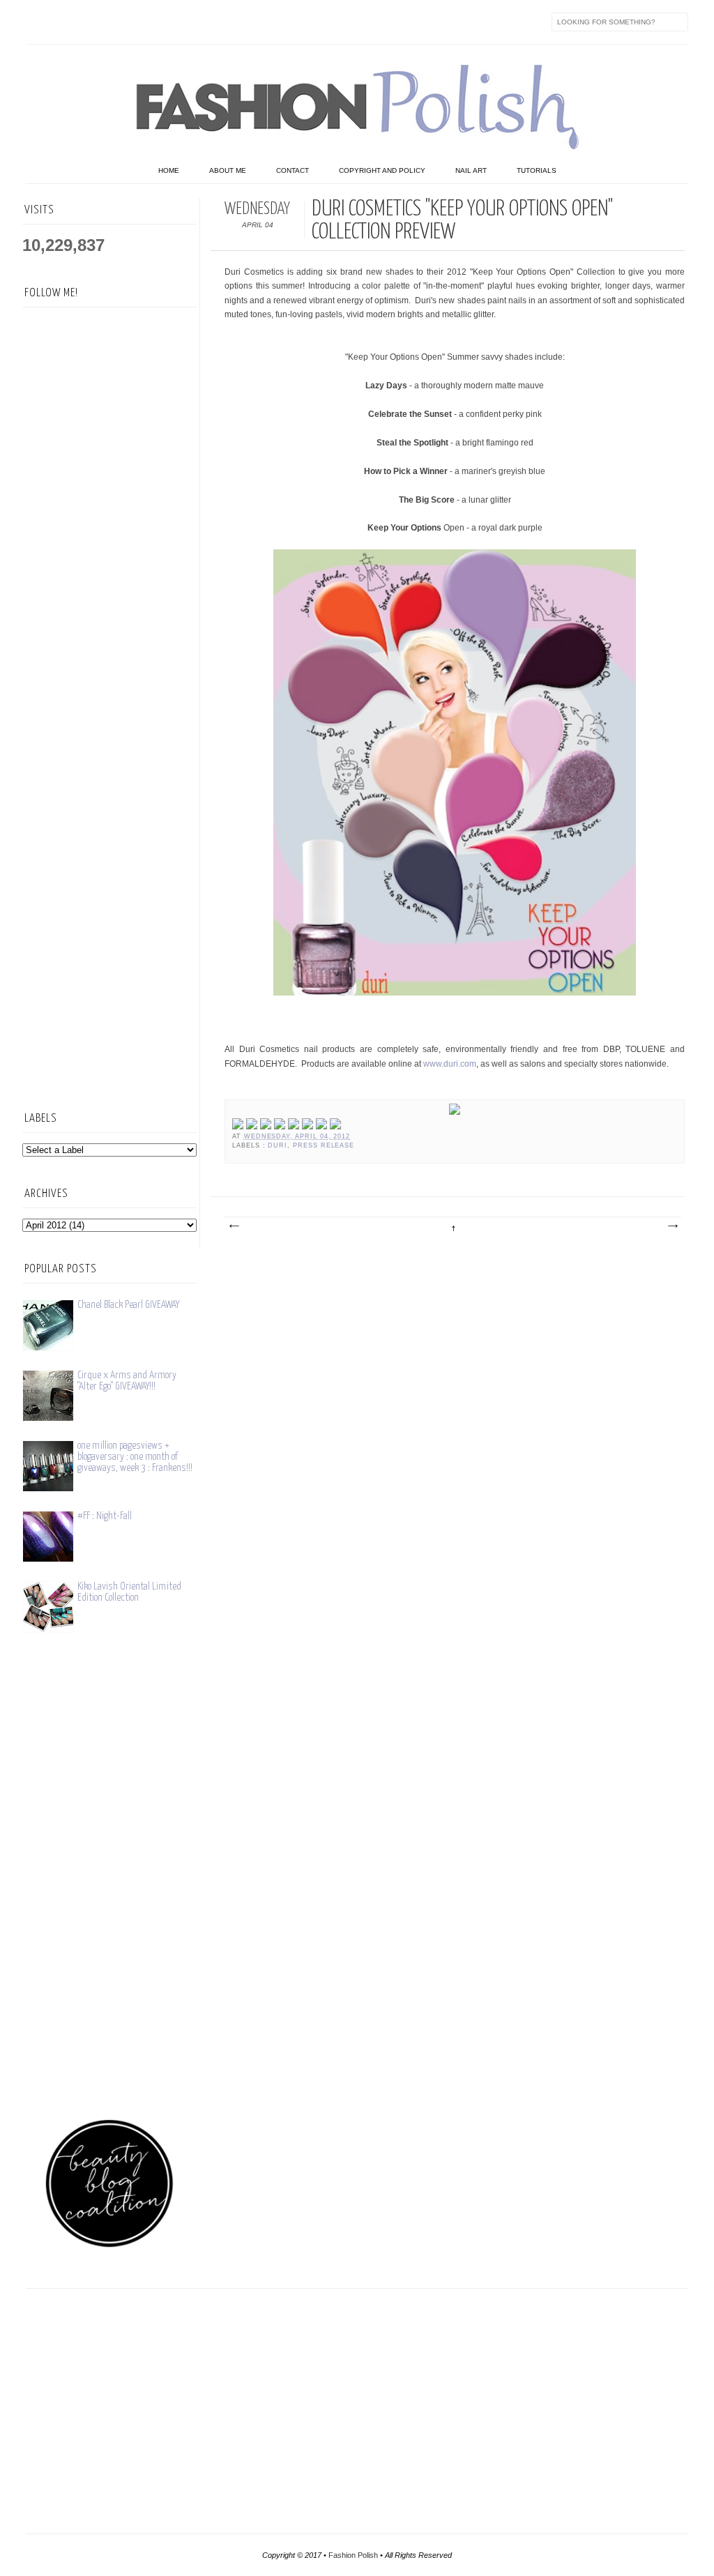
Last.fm (213, 22)
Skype (242, 22)
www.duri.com (450, 1064)
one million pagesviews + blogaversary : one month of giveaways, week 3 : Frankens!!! (135, 1457)
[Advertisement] (109, 869)
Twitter (66, 22)
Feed (271, 22)
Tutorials (537, 170)
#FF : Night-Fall (105, 1516)
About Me (228, 170)
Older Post (672, 1226)
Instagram (125, 22)
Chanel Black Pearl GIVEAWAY (128, 1305)
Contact (293, 170)
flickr (96, 22)
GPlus (183, 22)
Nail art (471, 170)
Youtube (154, 22)
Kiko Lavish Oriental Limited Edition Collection (129, 1592)
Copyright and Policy (382, 170)
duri (278, 1145)
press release (324, 1145)
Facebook (37, 22)
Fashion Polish (353, 2555)
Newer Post (234, 1226)
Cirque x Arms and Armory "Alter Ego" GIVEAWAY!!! (127, 1381)
